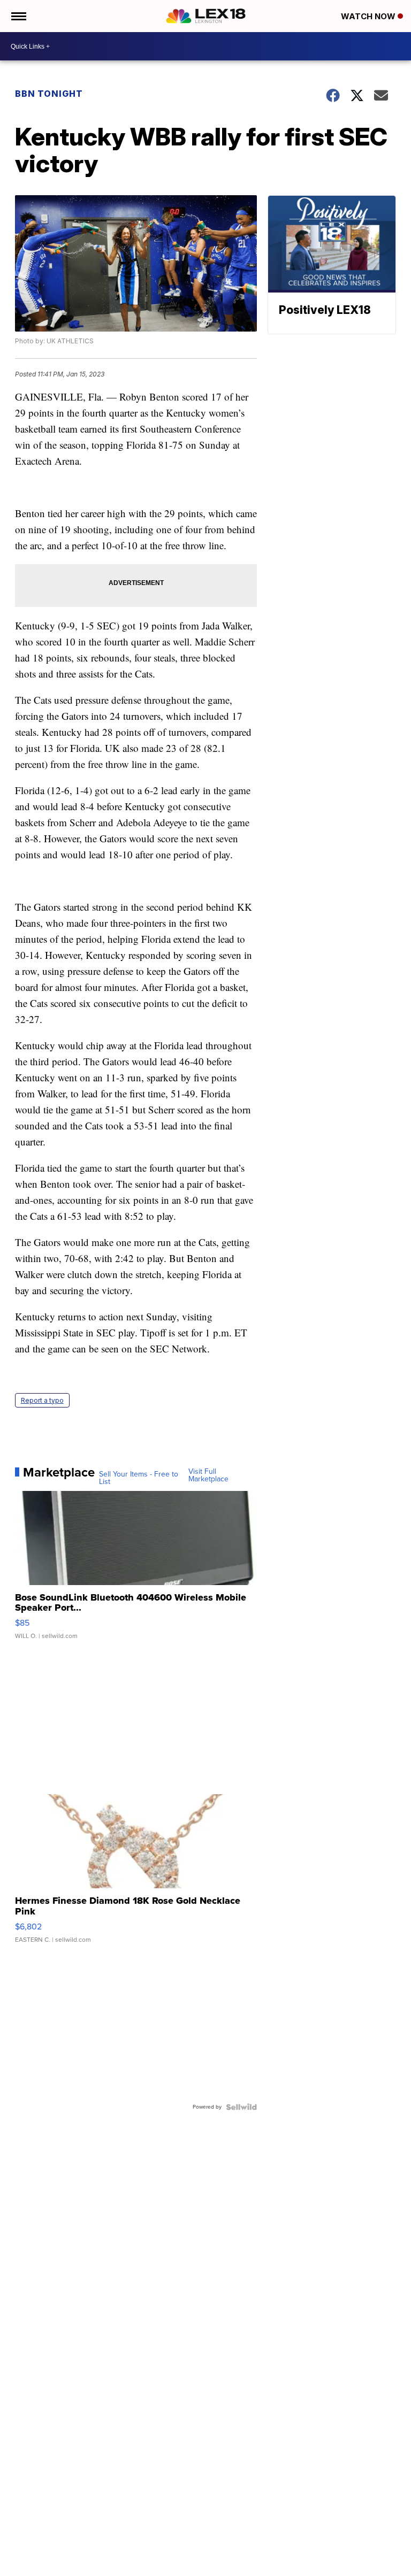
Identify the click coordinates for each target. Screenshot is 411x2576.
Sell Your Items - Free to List (139, 1478)
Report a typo (42, 1400)
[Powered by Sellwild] (241, 2107)
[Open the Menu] (18, 16)
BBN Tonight (49, 94)
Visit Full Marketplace (208, 1475)
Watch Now (369, 16)
